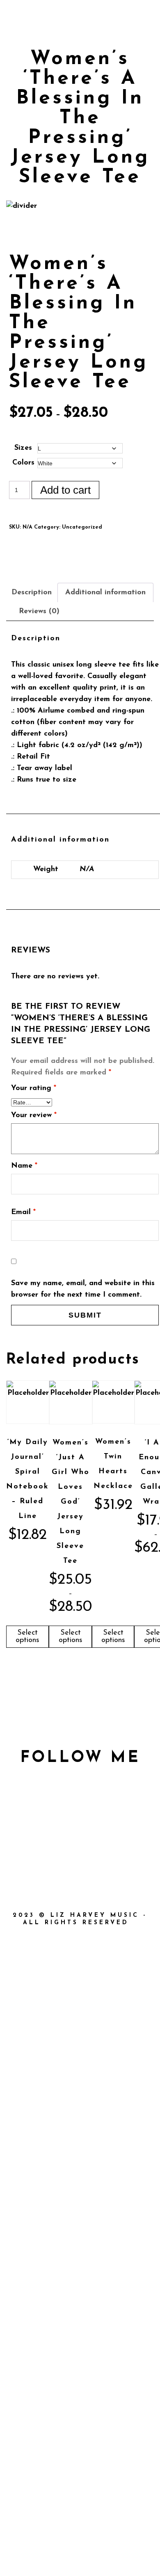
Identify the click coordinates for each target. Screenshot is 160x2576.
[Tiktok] (141, 10)
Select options (27, 1637)
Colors (23, 463)
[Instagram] (150, 10)
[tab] (35, 593)
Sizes (23, 448)
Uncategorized (82, 527)
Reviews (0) (39, 612)
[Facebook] (124, 10)
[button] (105, 10)
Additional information (105, 593)
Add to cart (65, 490)
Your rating (34, 1088)
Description (32, 593)
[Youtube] (133, 10)
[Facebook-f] (28, 1849)
